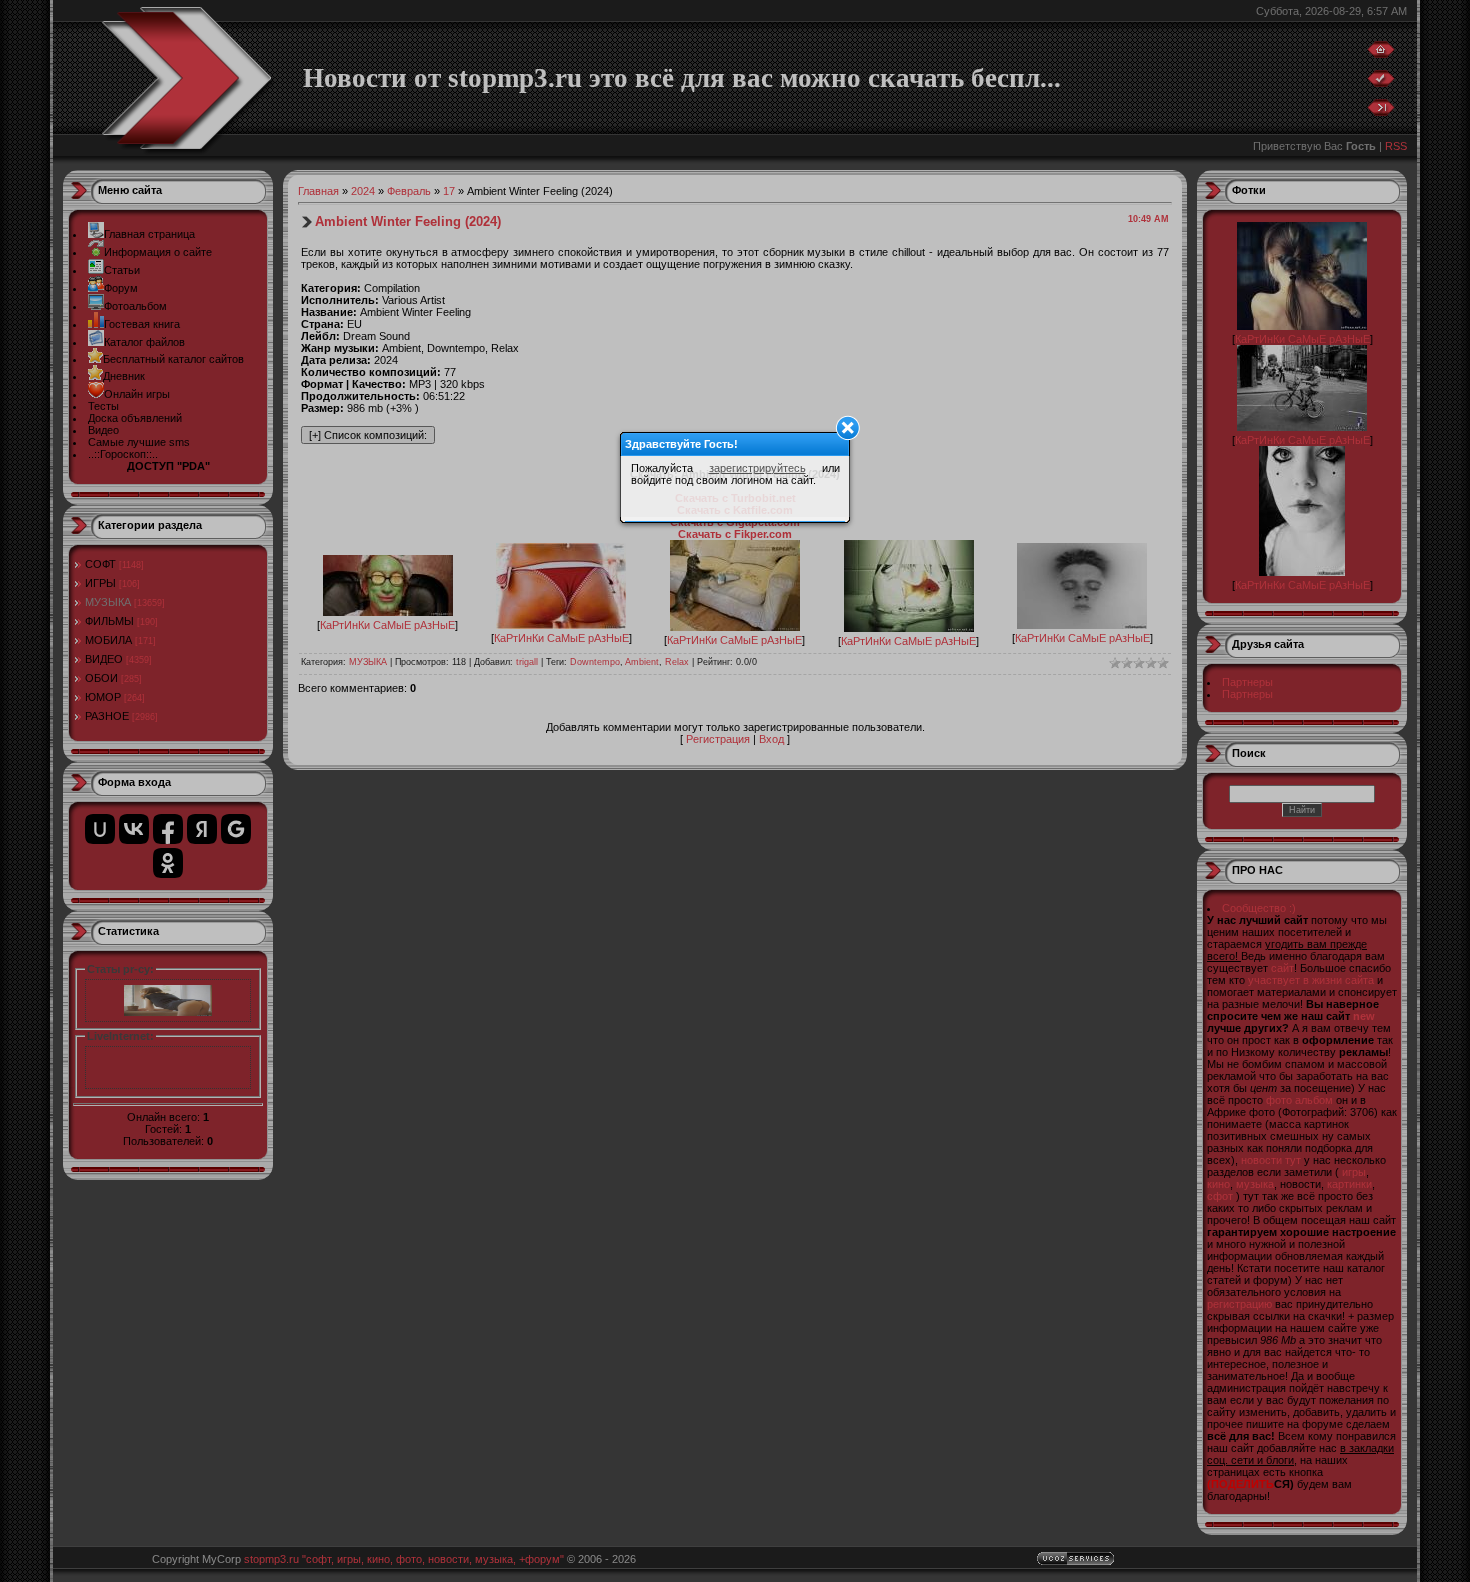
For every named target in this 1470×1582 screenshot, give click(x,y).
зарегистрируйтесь (757, 468)
